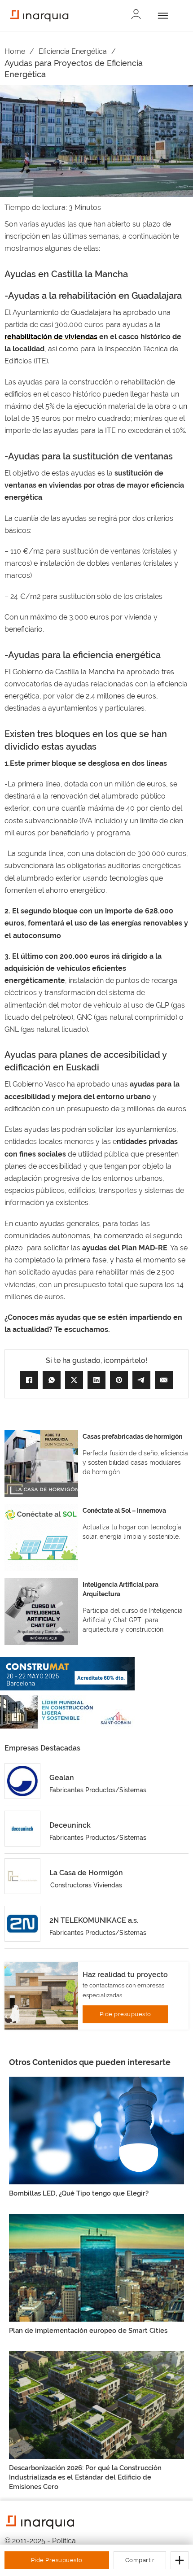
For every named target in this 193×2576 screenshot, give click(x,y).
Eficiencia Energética (73, 51)
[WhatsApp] (52, 1380)
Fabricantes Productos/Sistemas (98, 1790)
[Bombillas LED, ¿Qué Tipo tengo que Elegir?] (96, 2130)
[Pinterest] (119, 1380)
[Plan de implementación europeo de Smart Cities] (96, 2267)
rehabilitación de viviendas (51, 337)
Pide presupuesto (125, 2014)
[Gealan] (22, 1781)
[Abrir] (161, 16)
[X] (74, 1380)
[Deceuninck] (22, 1829)
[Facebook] (29, 1380)
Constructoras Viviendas (86, 1885)
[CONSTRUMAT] (67, 1674)
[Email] (164, 1380)
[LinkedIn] (96, 1380)
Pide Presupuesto (57, 2560)
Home (15, 51)
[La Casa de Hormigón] (22, 1876)
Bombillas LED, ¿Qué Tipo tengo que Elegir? (79, 2193)
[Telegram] (141, 1380)
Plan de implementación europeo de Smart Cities (88, 2331)
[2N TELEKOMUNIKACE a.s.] (22, 1924)
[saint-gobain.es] (67, 1712)
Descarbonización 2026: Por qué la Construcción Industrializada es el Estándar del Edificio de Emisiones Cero (85, 2477)
